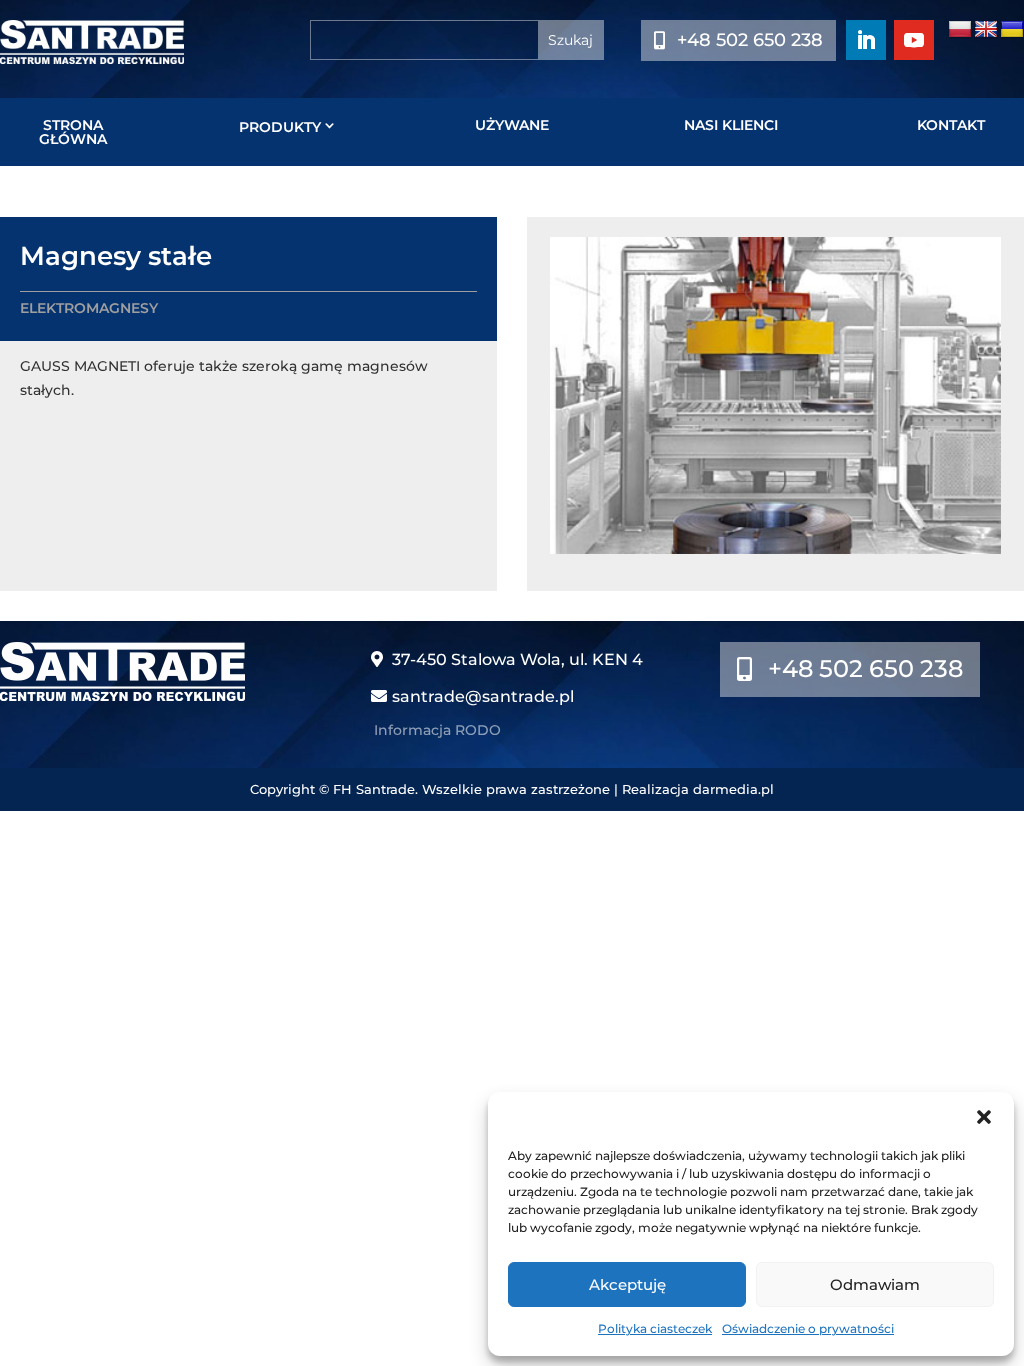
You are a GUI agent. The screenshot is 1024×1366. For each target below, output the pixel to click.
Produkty (280, 127)
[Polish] (960, 30)
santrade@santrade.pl (483, 696)
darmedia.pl (733, 789)
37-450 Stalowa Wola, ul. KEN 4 (517, 659)
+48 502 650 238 (750, 40)
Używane (512, 125)
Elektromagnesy (89, 308)
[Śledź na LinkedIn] (866, 40)
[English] (986, 30)
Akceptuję (627, 1284)
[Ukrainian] (1012, 30)
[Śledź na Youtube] (914, 40)
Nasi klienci (731, 125)
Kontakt (951, 125)
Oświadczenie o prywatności (808, 1328)
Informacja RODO (437, 730)
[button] (984, 1117)
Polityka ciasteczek (655, 1328)
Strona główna (73, 132)
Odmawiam (875, 1284)
